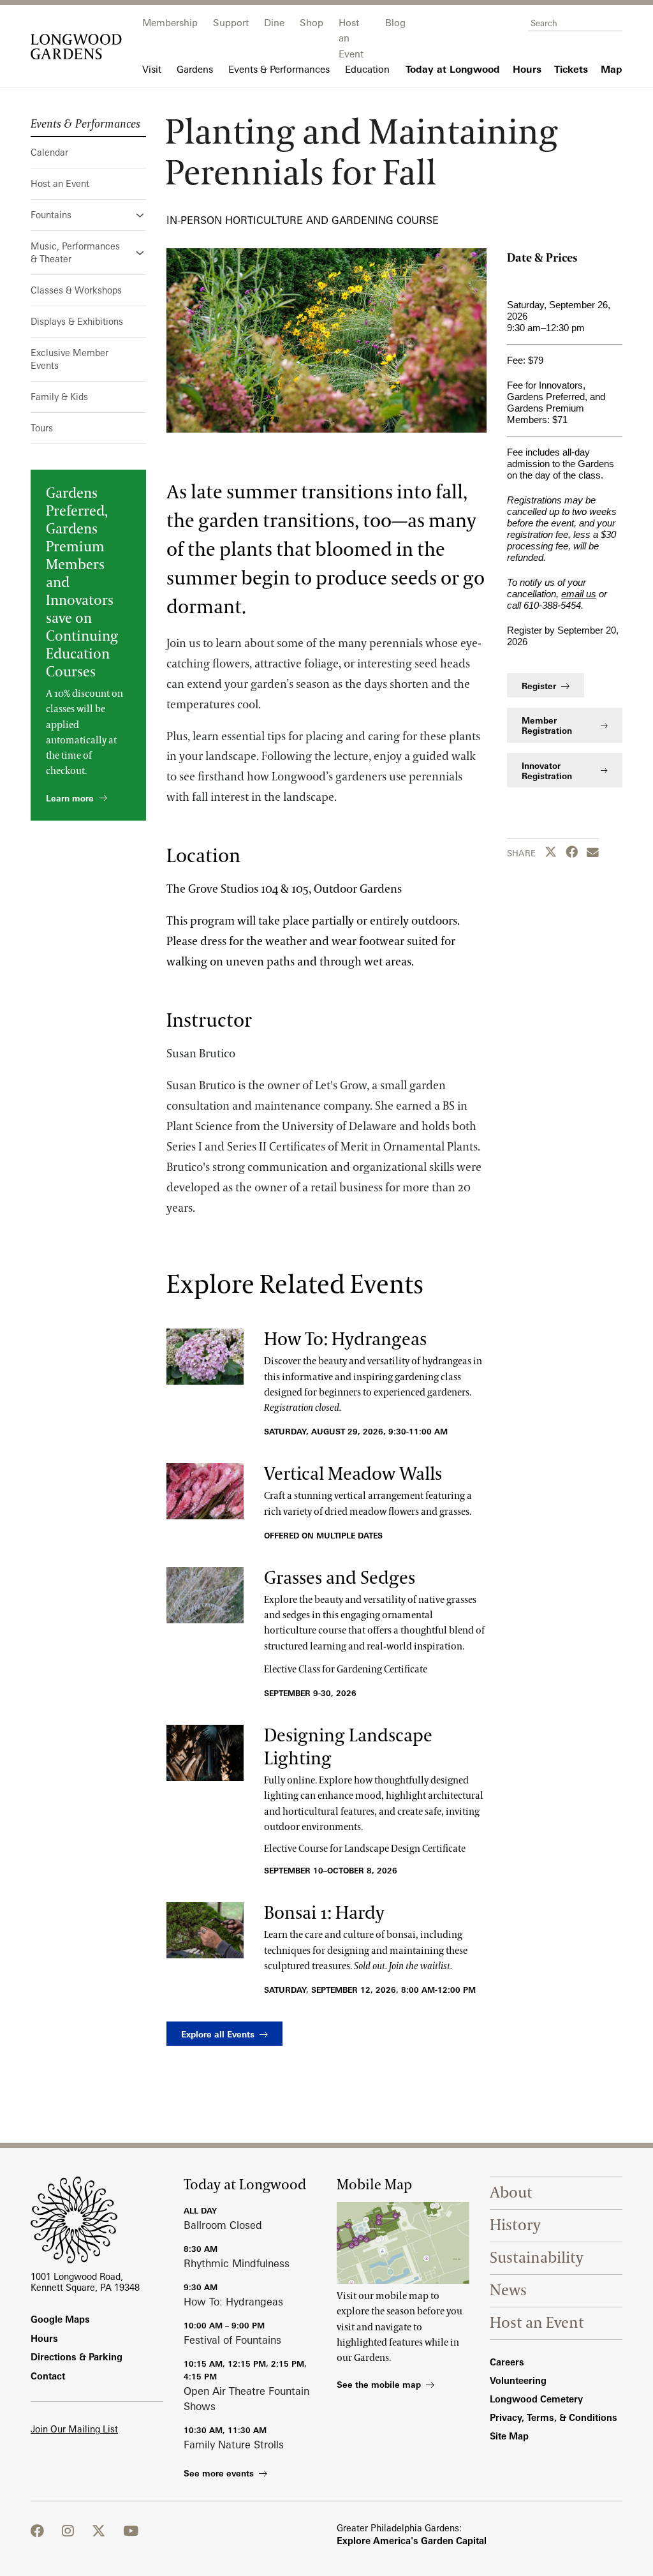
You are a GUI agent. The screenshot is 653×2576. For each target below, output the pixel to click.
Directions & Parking (77, 2357)
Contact (48, 2376)
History (515, 2225)
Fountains (51, 215)
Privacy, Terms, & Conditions (554, 2417)
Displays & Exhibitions (77, 321)
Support (231, 23)
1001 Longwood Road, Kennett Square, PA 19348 (85, 2282)
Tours (42, 428)
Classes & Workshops (76, 290)
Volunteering (518, 2380)
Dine (274, 23)
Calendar (49, 152)
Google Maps (60, 2319)
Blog (395, 23)
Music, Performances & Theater (75, 252)
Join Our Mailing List (74, 2429)
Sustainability (537, 2258)
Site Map (509, 2436)
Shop (312, 23)
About (511, 2193)
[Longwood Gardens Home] (76, 47)
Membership (170, 23)
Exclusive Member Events (70, 359)
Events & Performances (85, 124)
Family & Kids (59, 397)
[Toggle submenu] (141, 215)
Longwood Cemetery (536, 2399)
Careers (507, 2362)
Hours (44, 2338)
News (508, 2290)
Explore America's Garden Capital (412, 2541)
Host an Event (60, 183)
